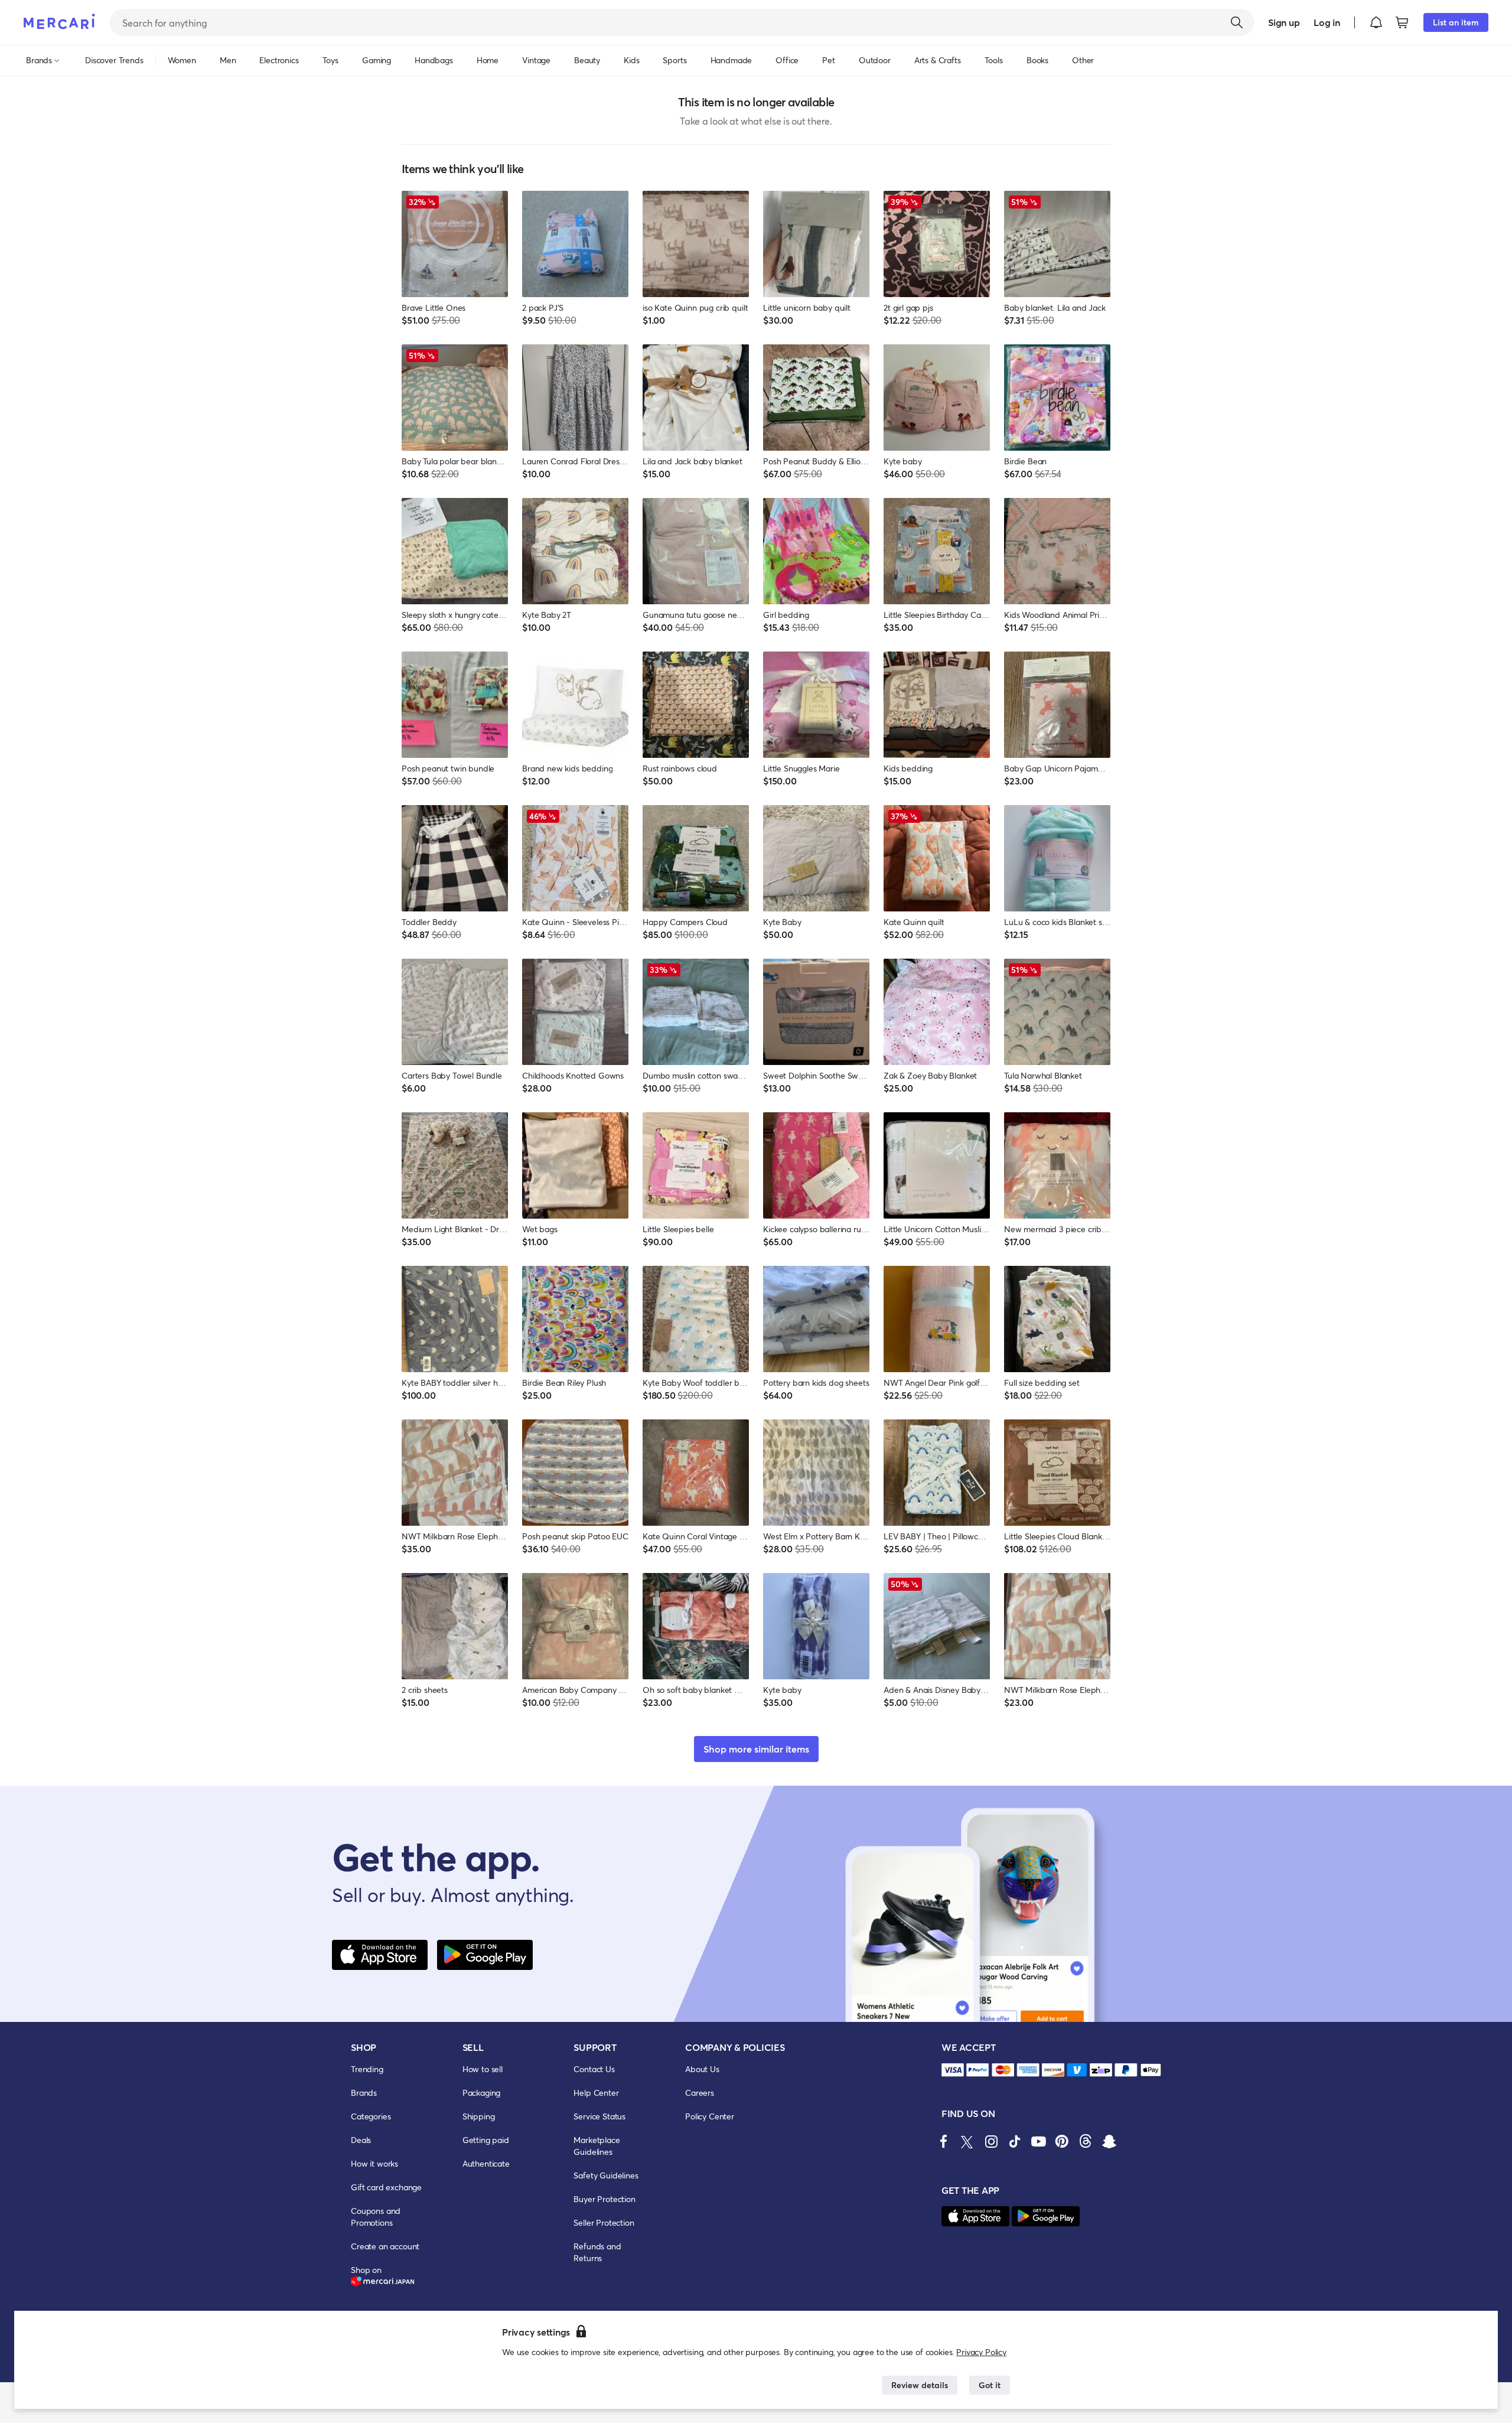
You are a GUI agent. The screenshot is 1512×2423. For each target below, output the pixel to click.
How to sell (483, 2069)
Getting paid (486, 2140)
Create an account (385, 2246)
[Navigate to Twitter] (967, 2141)
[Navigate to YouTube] (1038, 2141)
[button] (1376, 22)
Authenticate (486, 2163)
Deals (361, 2140)
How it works (374, 2163)
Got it (990, 2385)
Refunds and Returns (597, 2252)
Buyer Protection (604, 2199)
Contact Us (594, 2069)
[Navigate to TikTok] (1015, 2141)
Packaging (482, 2093)
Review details (920, 2385)
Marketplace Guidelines (597, 2146)
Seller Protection (604, 2222)
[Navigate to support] (953, 2070)
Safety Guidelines (606, 2175)
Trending (367, 2069)
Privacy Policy (981, 2352)
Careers (700, 2093)
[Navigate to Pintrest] (1062, 2141)
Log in (1327, 22)
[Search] (1237, 22)
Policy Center (710, 2116)
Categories (371, 2116)
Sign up (1284, 22)
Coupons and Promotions (376, 2217)
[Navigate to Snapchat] (1109, 2141)
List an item (1456, 22)
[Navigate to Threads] (1086, 2141)
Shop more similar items (756, 1749)
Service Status (599, 2116)
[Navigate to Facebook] (944, 2141)
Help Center (596, 2093)
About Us (702, 2069)
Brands (364, 2093)
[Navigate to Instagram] (991, 2141)
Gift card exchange (386, 2187)
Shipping (479, 2116)
